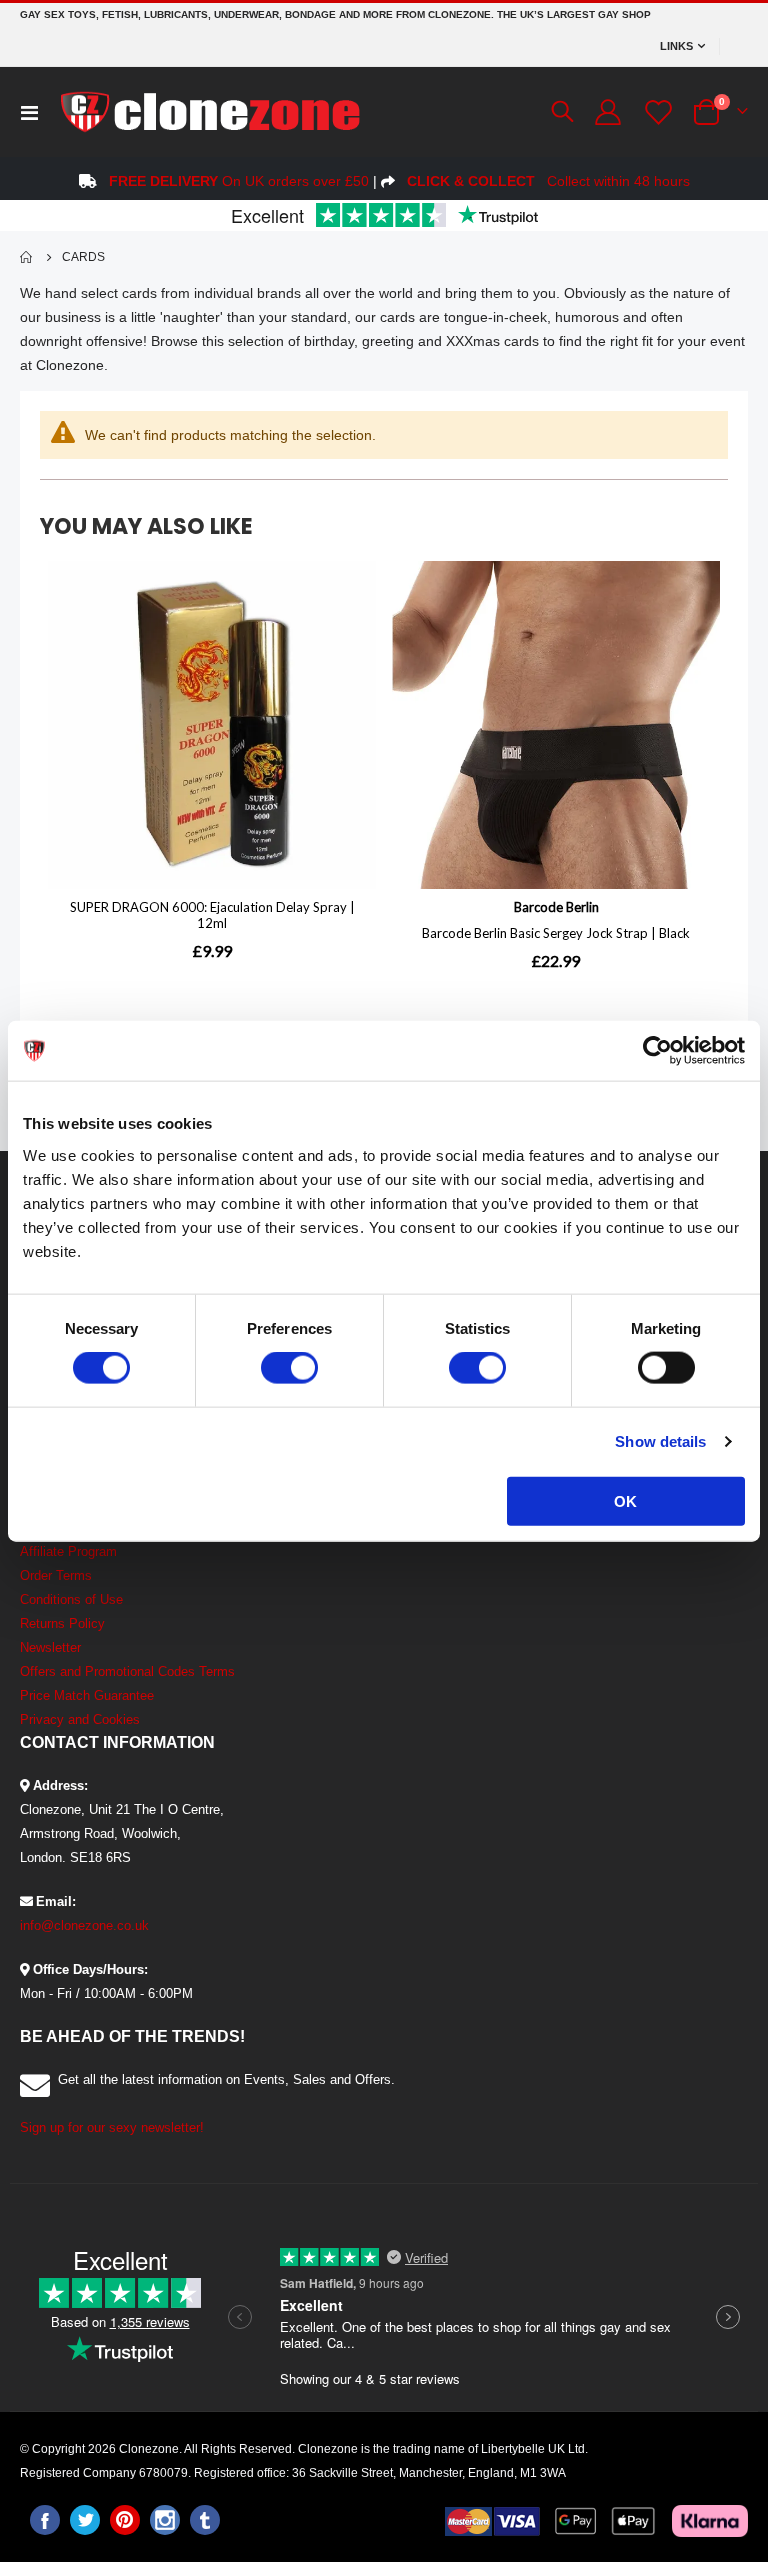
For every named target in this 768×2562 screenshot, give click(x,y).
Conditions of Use (71, 1599)
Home (27, 257)
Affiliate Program (68, 1551)
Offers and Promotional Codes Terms (127, 1671)
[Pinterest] (125, 2520)
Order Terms (56, 1575)
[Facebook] (45, 2520)
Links (676, 46)
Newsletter (50, 1647)
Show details (660, 1441)
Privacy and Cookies (80, 1719)
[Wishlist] (656, 112)
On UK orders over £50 (239, 181)
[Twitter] (85, 2520)
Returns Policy (62, 1623)
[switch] (289, 1370)
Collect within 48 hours (548, 181)
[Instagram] (165, 2520)
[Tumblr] (205, 2520)
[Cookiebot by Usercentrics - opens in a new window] (657, 1051)
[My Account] (607, 112)
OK (625, 1500)
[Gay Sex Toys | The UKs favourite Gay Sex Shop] (209, 112)
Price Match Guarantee (87, 1695)
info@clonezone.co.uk (84, 1925)
